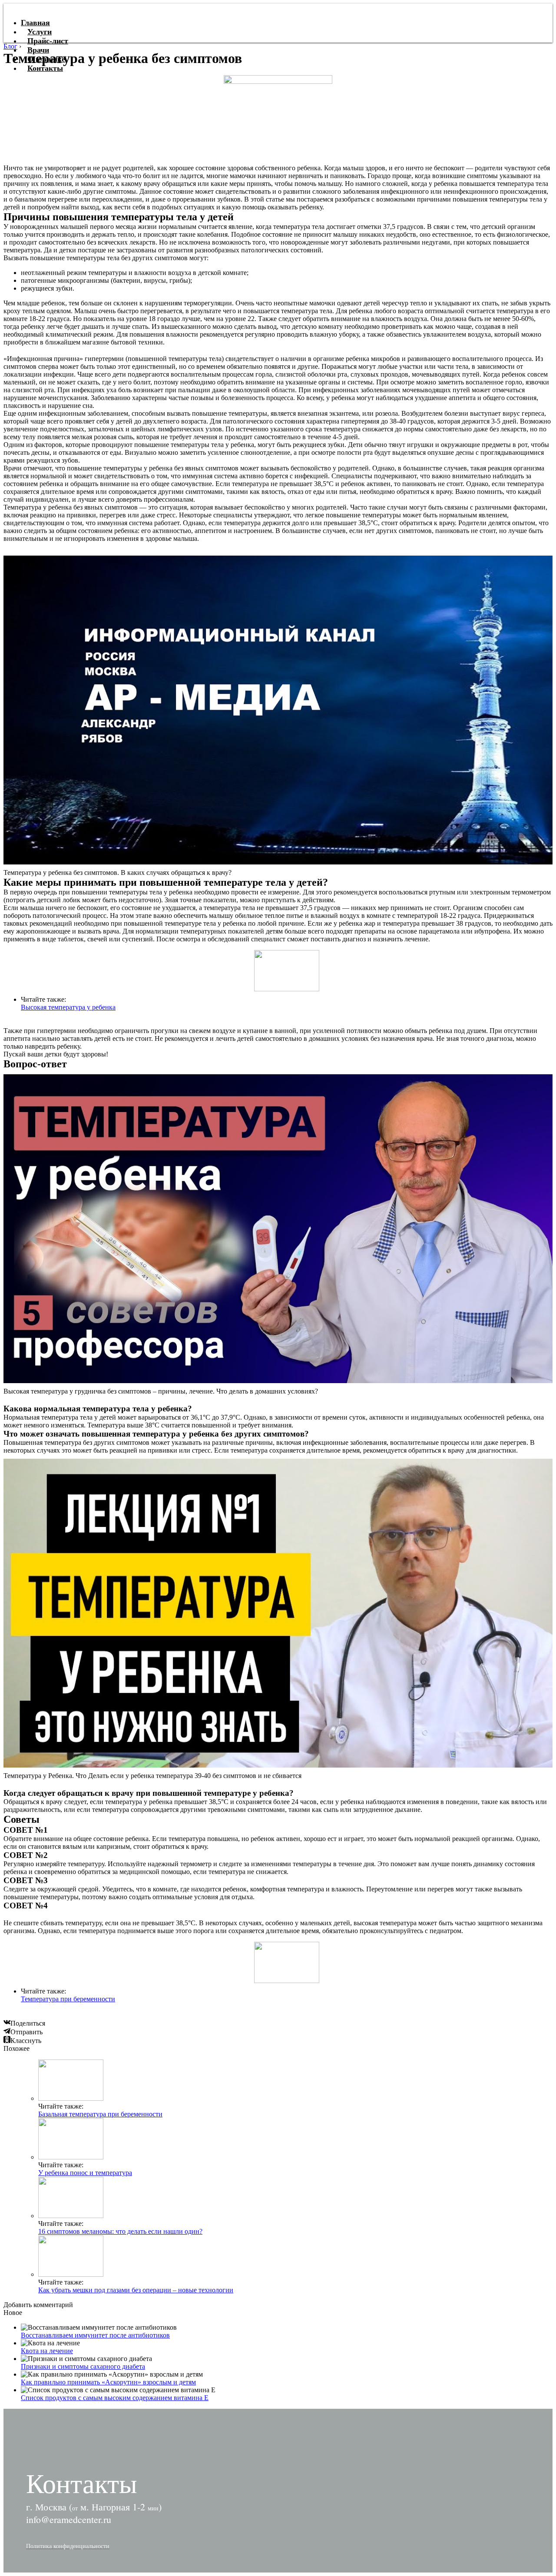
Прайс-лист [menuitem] (48, 41)
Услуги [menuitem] (40, 32)
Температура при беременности (68, 1999)
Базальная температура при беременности (100, 2114)
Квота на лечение (47, 2351)
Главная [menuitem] (35, 23)
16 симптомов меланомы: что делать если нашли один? (120, 2231)
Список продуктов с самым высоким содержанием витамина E (115, 2398)
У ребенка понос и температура (85, 2173)
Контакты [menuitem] (45, 68)
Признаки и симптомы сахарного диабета (83, 2366)
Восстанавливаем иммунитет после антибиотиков (95, 2335)
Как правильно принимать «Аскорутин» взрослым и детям (108, 2382)
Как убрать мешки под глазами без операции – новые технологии (136, 2290)
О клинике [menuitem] (46, 59)
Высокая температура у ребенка (68, 1007)
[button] (68, 2546)
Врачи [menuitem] (38, 50)
